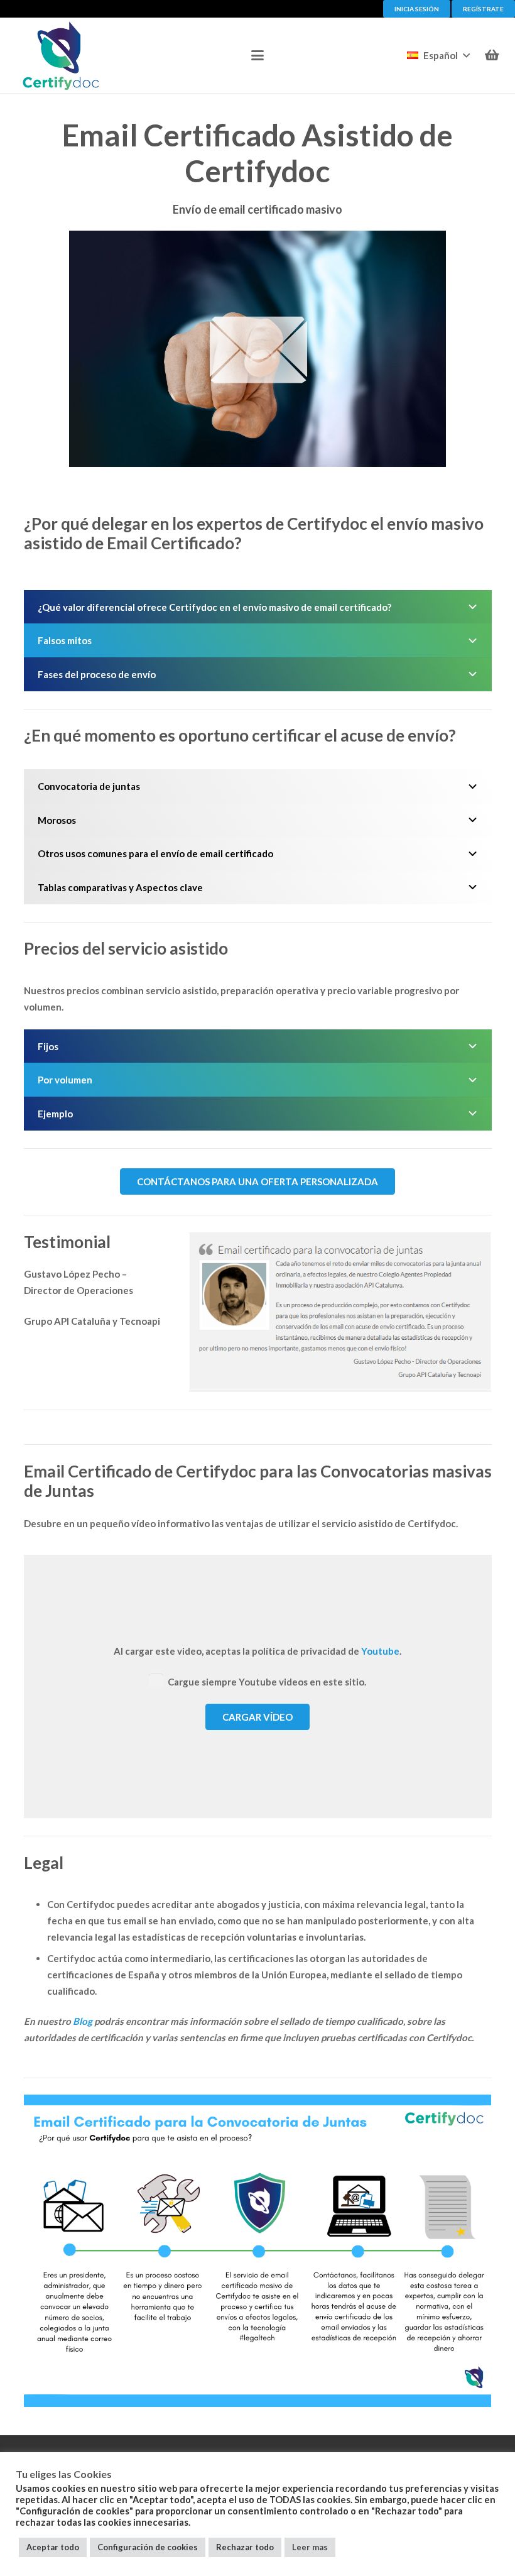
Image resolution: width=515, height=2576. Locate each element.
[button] (257, 55)
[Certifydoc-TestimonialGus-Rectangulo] (340, 1313)
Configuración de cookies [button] (148, 2547)
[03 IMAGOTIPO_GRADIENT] (61, 55)
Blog (83, 2021)
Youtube (380, 1651)
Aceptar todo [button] (53, 2547)
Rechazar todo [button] (245, 2547)
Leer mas (310, 2547)
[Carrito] (492, 55)
